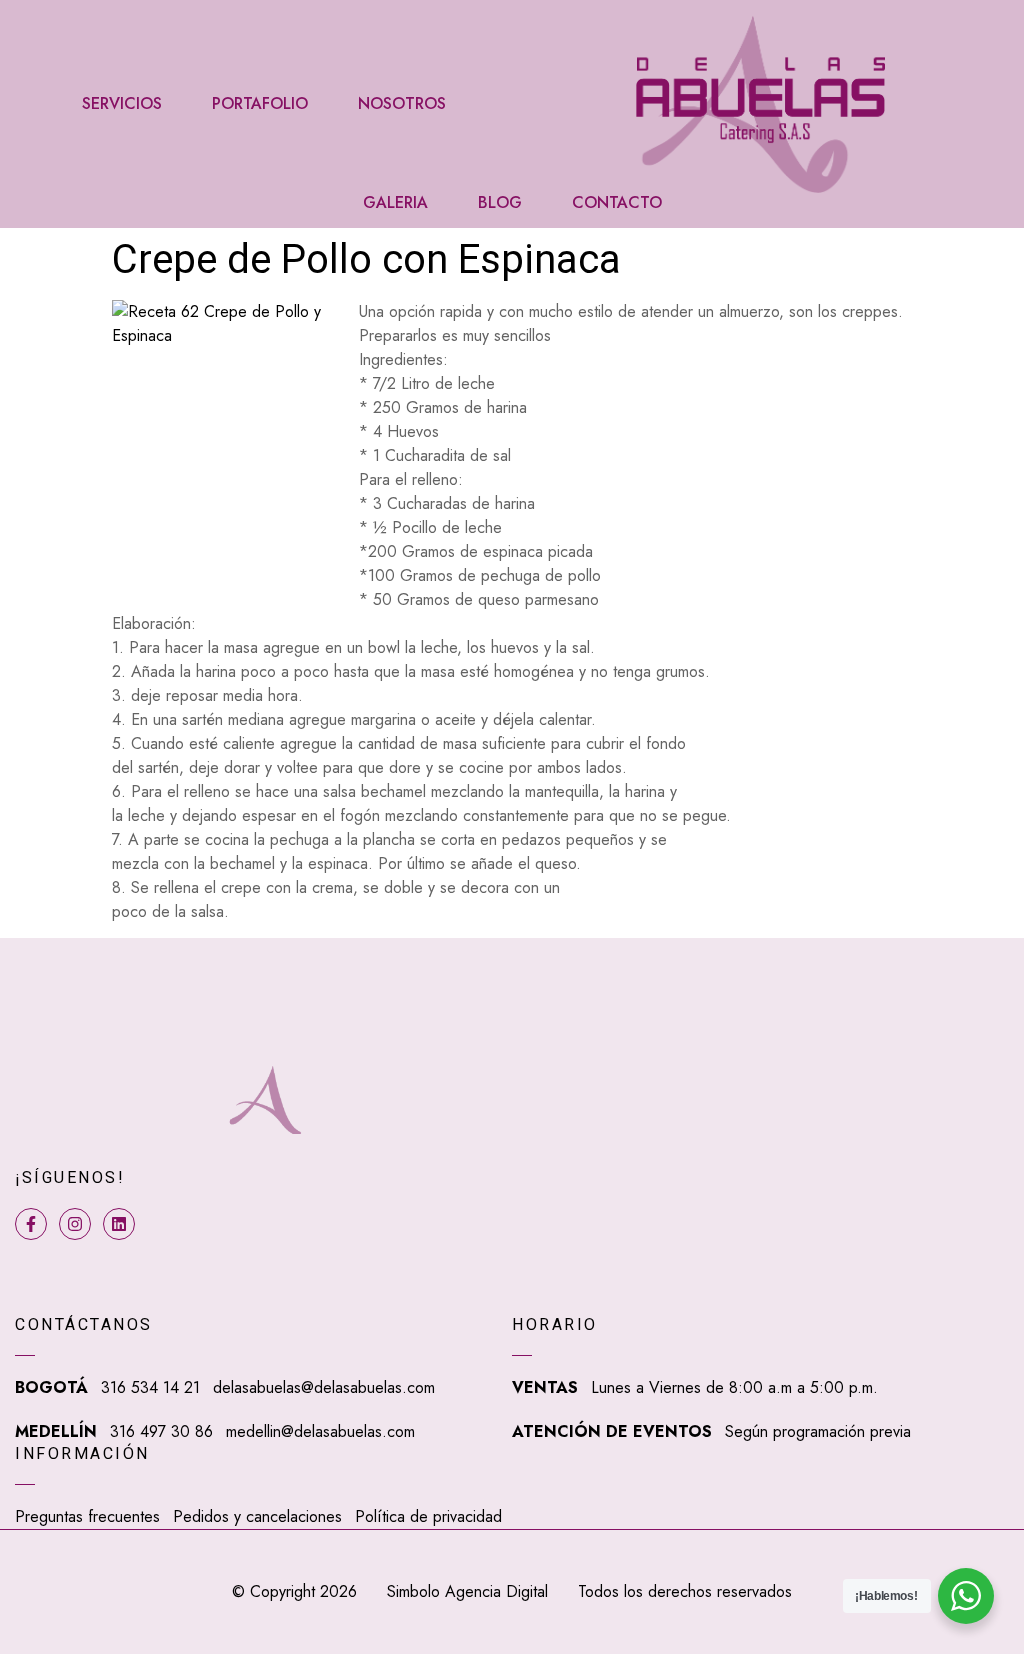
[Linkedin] (119, 1224)
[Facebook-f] (31, 1224)
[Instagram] (75, 1224)
